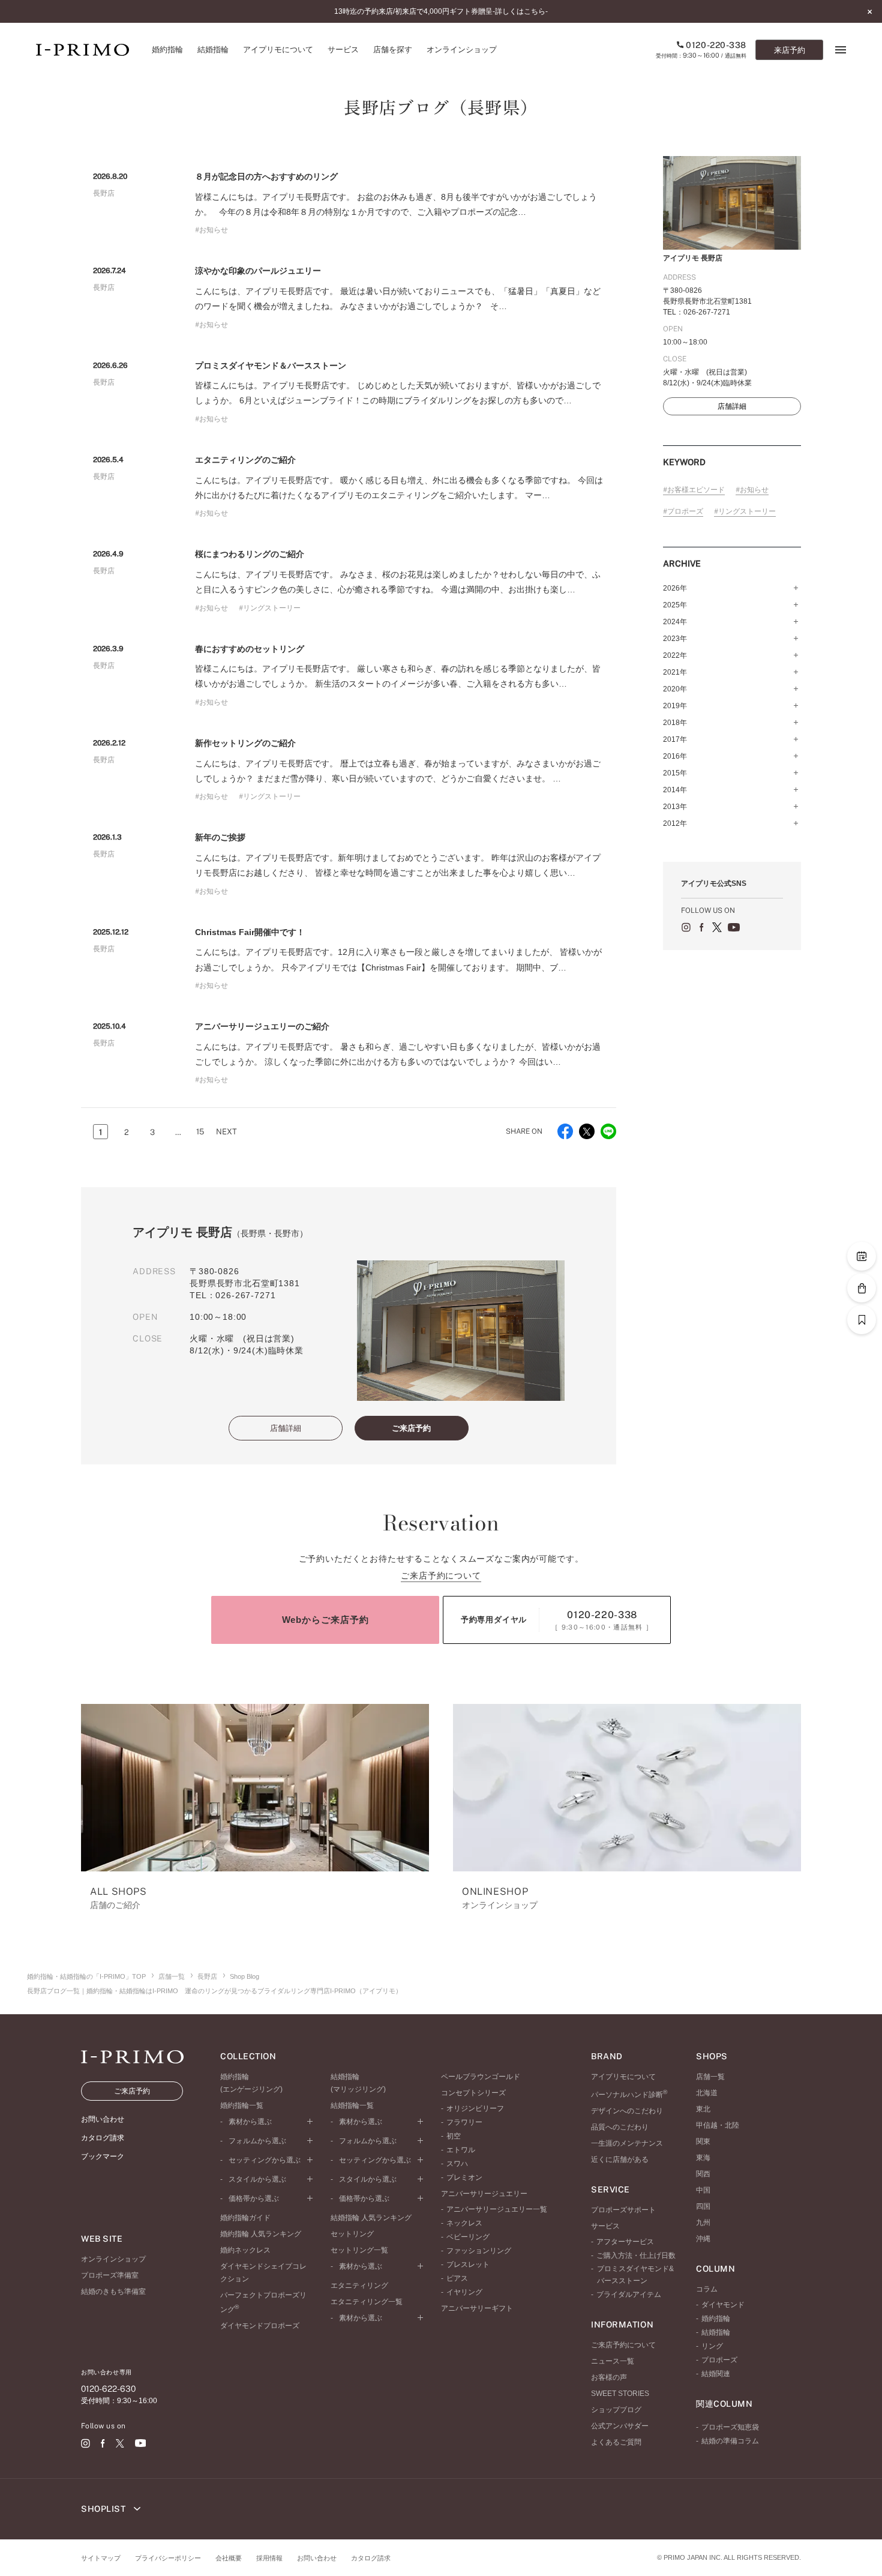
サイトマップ (101, 2558)
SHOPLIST (104, 2509)
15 (200, 1132)
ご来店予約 (411, 1428)
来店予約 (790, 50)
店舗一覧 (172, 1976)
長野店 (207, 1976)
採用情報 (269, 2558)
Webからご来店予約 (325, 1620)
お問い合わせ (317, 2558)
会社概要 (229, 2558)
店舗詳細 (286, 1428)
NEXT (226, 1132)
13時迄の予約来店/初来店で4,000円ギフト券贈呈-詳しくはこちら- (441, 11)
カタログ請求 (371, 2558)
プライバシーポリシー (168, 2558)
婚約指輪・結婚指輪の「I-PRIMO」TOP (86, 1976)
